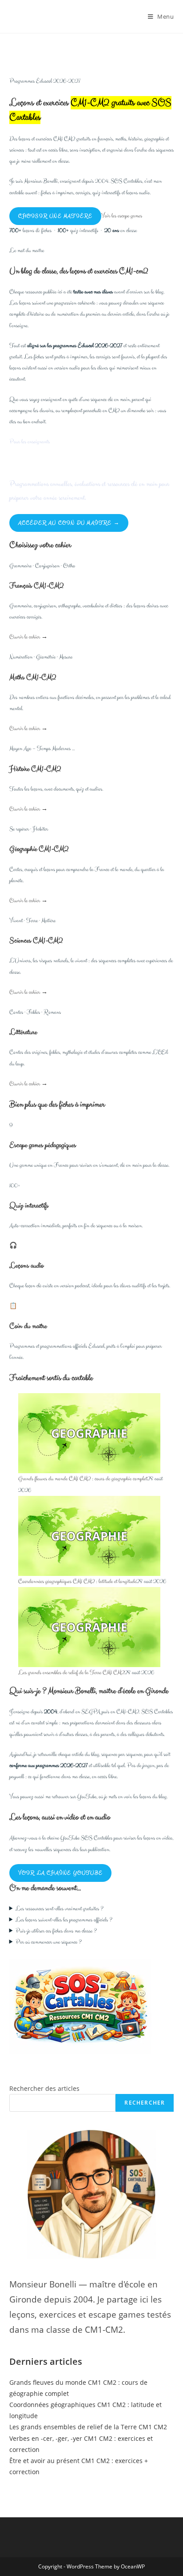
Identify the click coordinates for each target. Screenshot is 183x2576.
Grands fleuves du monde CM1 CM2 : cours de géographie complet (83, 1479)
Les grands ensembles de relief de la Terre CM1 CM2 (71, 1673)
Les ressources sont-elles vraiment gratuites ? (60, 1909)
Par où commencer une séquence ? (49, 1942)
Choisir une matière (56, 216)
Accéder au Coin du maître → (69, 523)
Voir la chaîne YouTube (60, 1873)
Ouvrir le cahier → (28, 637)
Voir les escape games (122, 216)
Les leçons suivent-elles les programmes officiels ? (64, 1920)
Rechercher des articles (44, 2088)
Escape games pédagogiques (43, 1145)
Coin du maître (28, 1326)
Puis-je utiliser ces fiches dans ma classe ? (56, 1931)
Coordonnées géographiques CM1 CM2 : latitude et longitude (77, 1581)
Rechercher (145, 2103)
